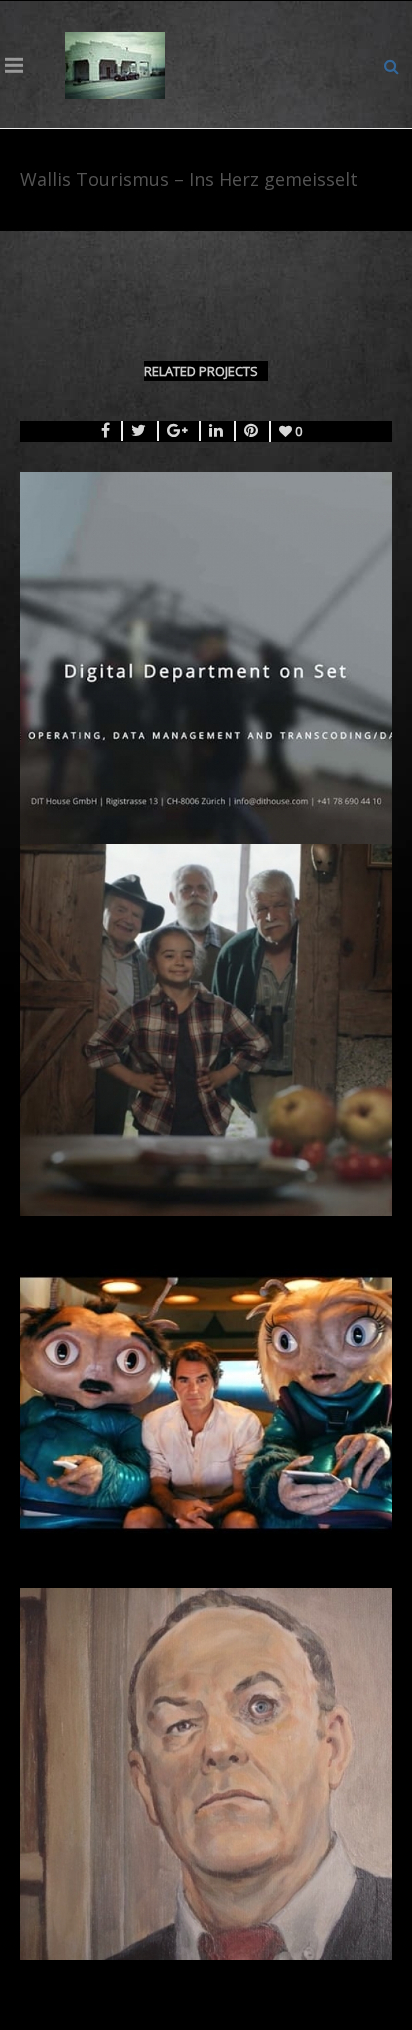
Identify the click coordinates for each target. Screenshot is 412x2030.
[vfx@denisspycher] (115, 64)
